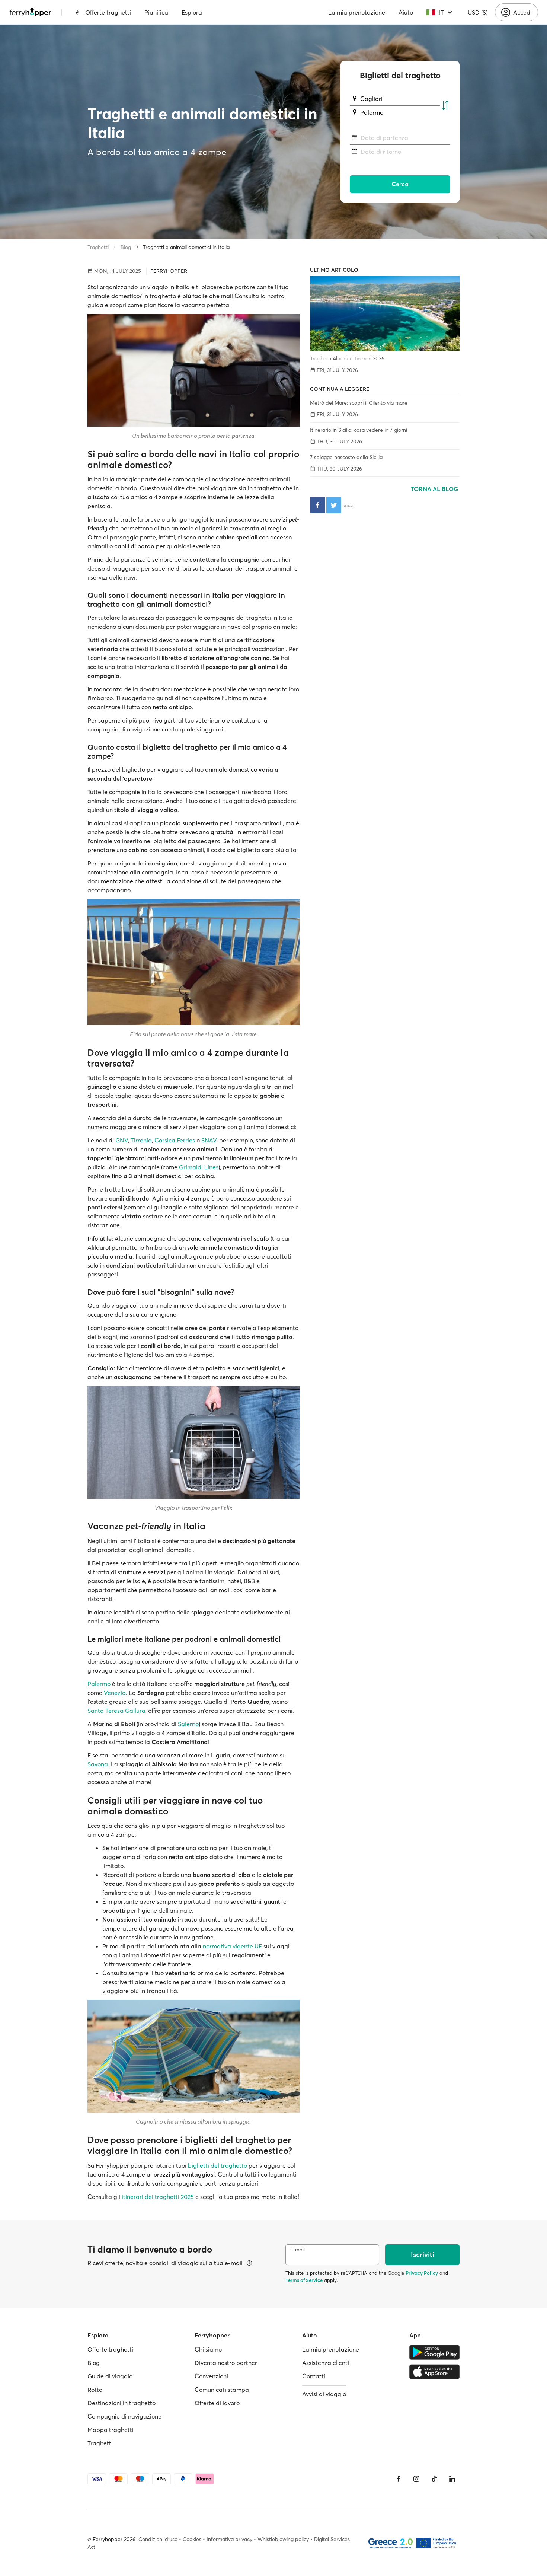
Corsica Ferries (175, 1140)
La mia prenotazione (357, 12)
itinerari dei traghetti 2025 (158, 2197)
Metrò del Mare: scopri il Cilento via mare (359, 403)
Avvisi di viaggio (324, 2394)
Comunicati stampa (222, 2390)
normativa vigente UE (232, 1946)
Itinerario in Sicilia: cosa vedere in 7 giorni (359, 430)
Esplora (192, 12)
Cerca (400, 184)
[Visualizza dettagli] (249, 2263)
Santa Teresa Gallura (116, 1711)
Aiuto (406, 12)
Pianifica (156, 12)
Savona (98, 1764)
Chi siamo (208, 2349)
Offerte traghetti (108, 12)
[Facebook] (399, 2479)
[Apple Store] (434, 2372)
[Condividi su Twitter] (334, 505)
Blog (126, 247)
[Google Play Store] (434, 2352)
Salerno (188, 1724)
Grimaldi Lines (199, 1167)
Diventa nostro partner (226, 2363)
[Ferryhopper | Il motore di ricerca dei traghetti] (30, 12)
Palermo (99, 1684)
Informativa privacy (229, 2539)
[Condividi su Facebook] (317, 505)
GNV (122, 1140)
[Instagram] (416, 2479)
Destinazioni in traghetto (121, 2403)
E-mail (298, 2250)
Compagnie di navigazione (124, 2416)
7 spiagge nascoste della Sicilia (346, 457)
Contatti (314, 2376)
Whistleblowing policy (283, 2539)
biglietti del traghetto (217, 2165)
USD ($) (478, 12)
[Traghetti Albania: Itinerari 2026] (385, 314)
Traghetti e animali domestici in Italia (186, 247)
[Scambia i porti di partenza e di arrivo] (445, 106)
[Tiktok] (434, 2479)
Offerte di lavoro (217, 2403)
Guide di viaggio (110, 2376)
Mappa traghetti (111, 2430)
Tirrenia (141, 1140)
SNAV (209, 1140)
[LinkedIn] (452, 2479)
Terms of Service (304, 2280)
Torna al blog (435, 489)
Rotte (95, 2390)
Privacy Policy (422, 2273)
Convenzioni (211, 2376)
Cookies (192, 2539)
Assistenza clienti (326, 2363)
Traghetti (98, 247)
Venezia (115, 1693)
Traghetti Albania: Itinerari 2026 (347, 358)
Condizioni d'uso (158, 2539)
